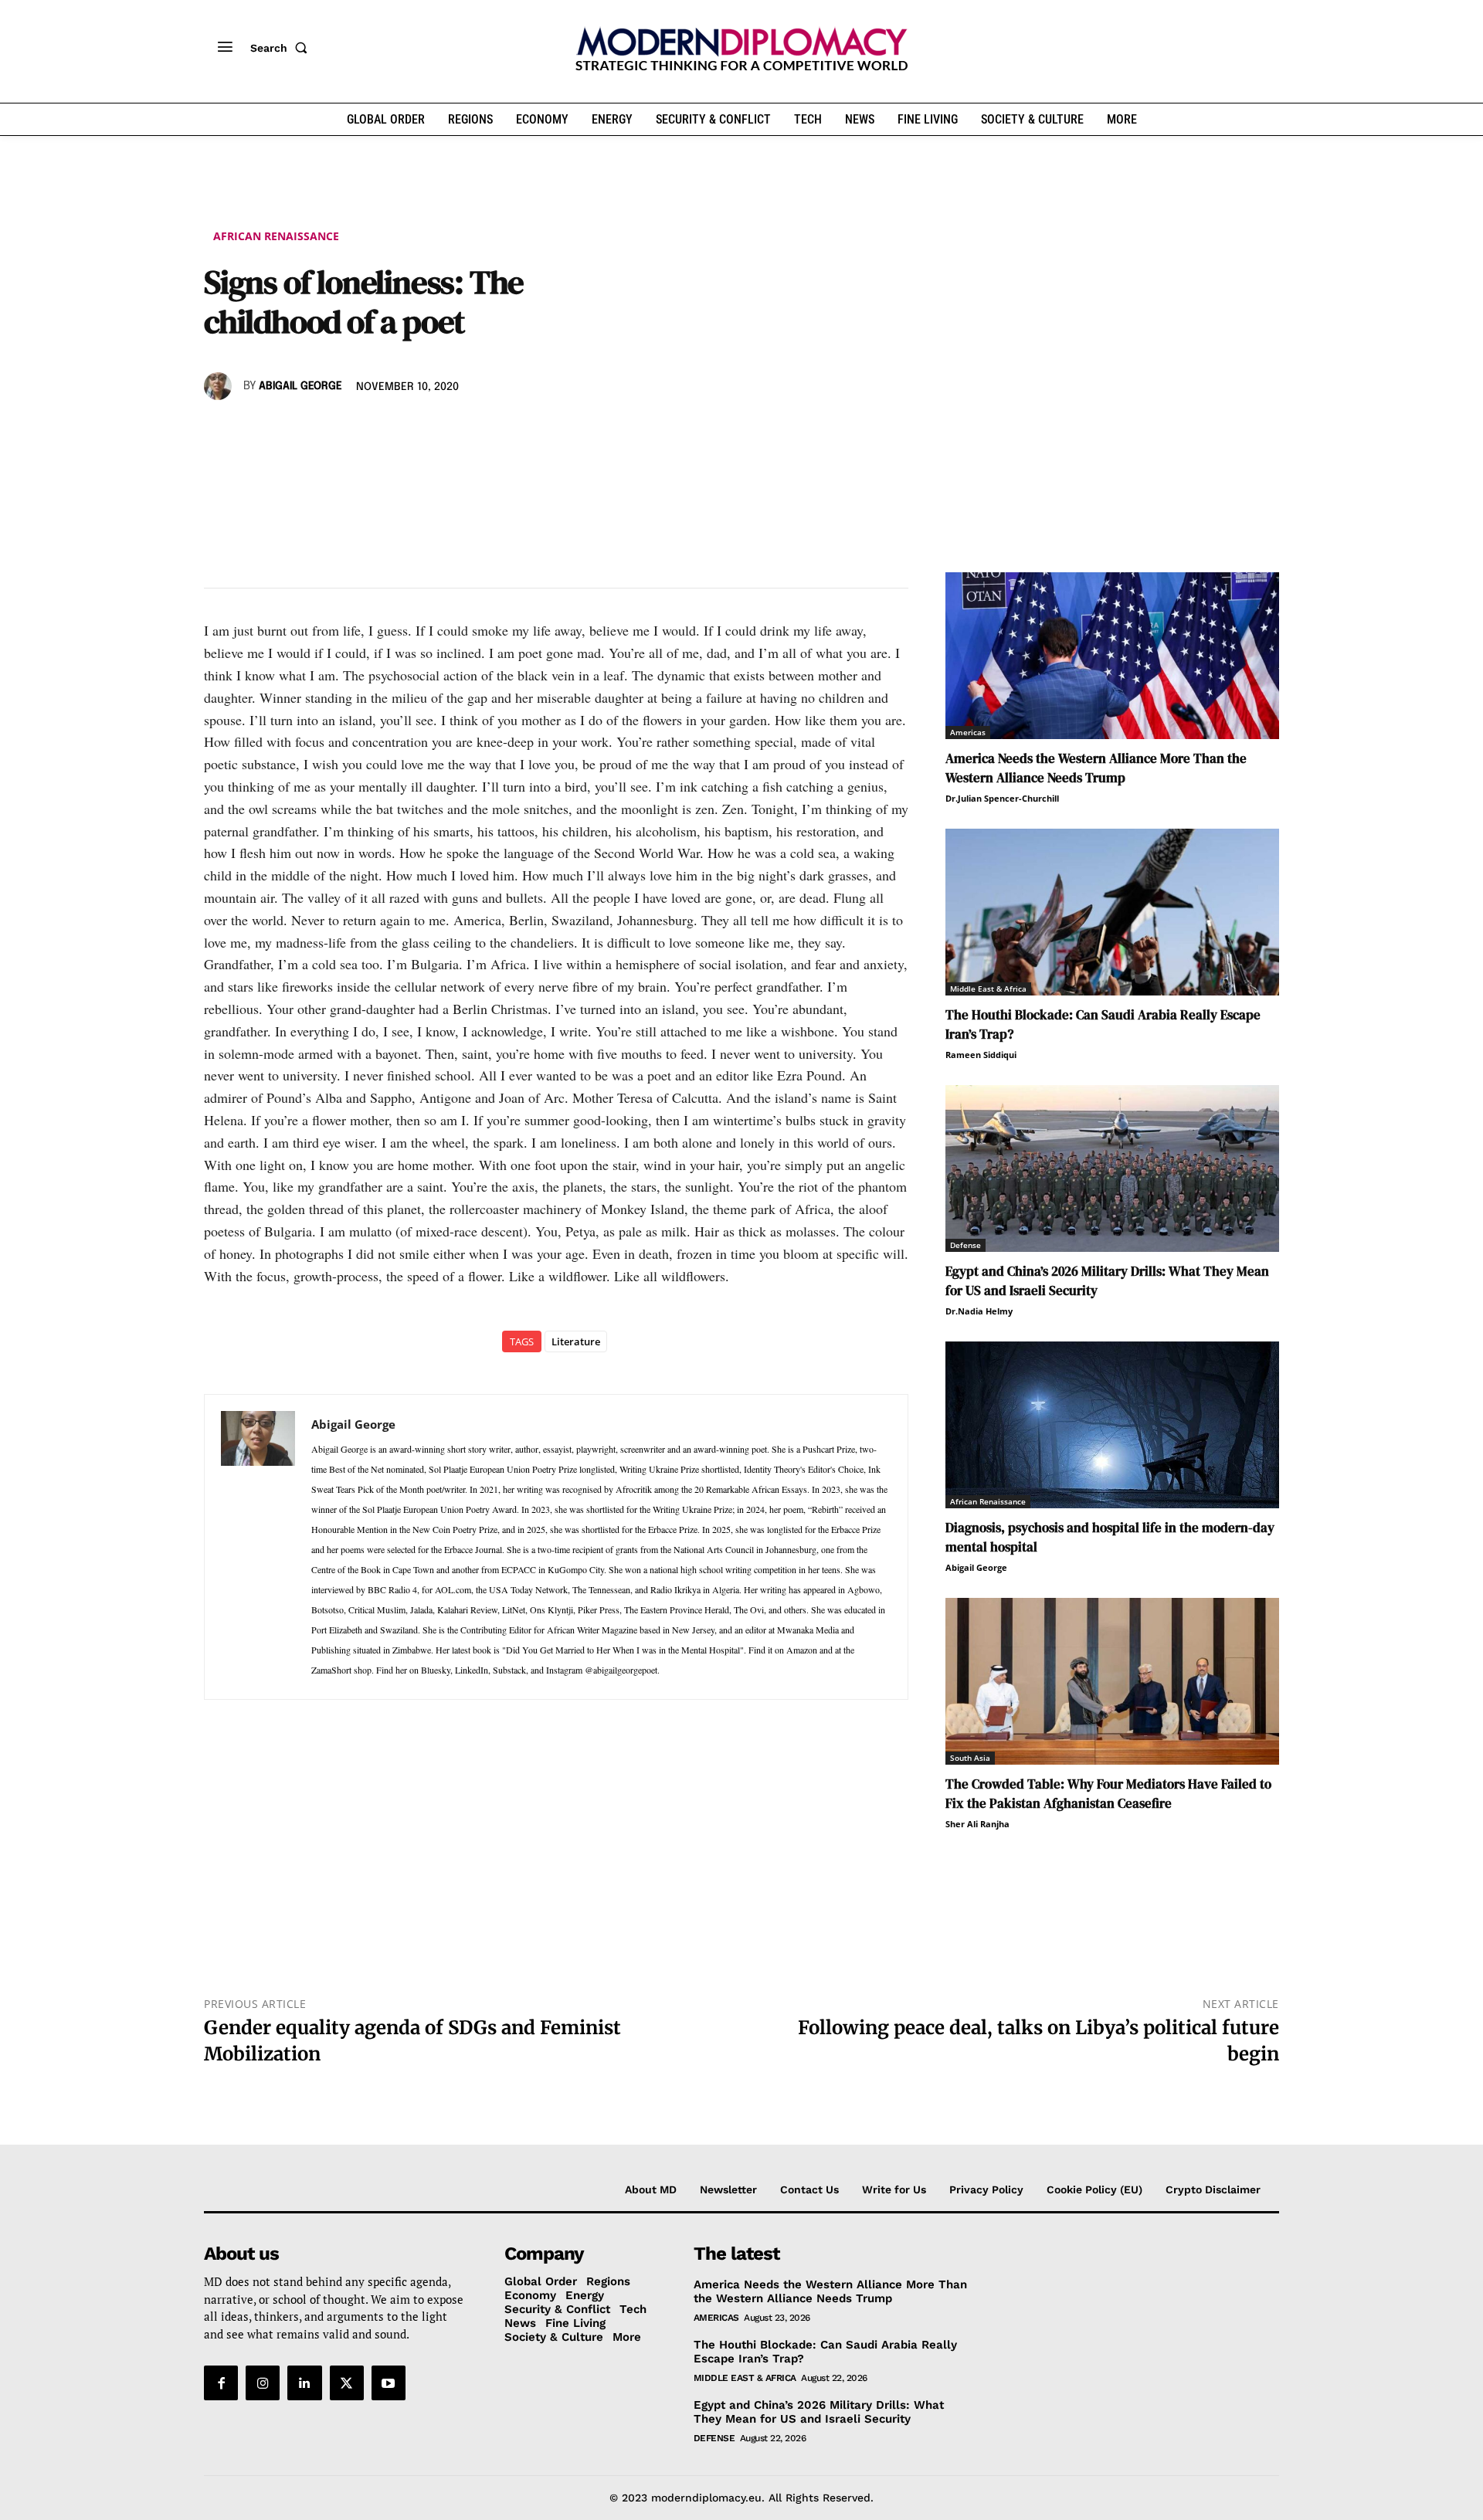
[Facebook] (219, 431)
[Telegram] (397, 431)
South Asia (970, 1758)
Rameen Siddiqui (981, 1055)
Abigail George (300, 386)
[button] (282, 48)
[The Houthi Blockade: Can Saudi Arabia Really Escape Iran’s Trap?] (1112, 912)
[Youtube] (389, 2383)
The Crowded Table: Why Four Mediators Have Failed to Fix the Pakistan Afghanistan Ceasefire (1108, 1794)
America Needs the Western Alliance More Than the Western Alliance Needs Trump (1096, 768)
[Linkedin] (326, 431)
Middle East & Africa (988, 989)
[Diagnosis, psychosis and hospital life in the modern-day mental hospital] (1112, 1425)
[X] (255, 431)
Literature (576, 1341)
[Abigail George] (220, 386)
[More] (433, 431)
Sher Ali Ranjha (977, 1824)
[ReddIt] (361, 431)
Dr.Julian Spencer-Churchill (1002, 798)
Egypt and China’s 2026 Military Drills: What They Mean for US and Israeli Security (819, 2412)
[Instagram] (263, 2383)
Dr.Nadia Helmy (979, 1311)
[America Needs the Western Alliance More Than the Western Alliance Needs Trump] (1112, 656)
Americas (968, 732)
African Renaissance (276, 236)
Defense (965, 1245)
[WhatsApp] (290, 431)
